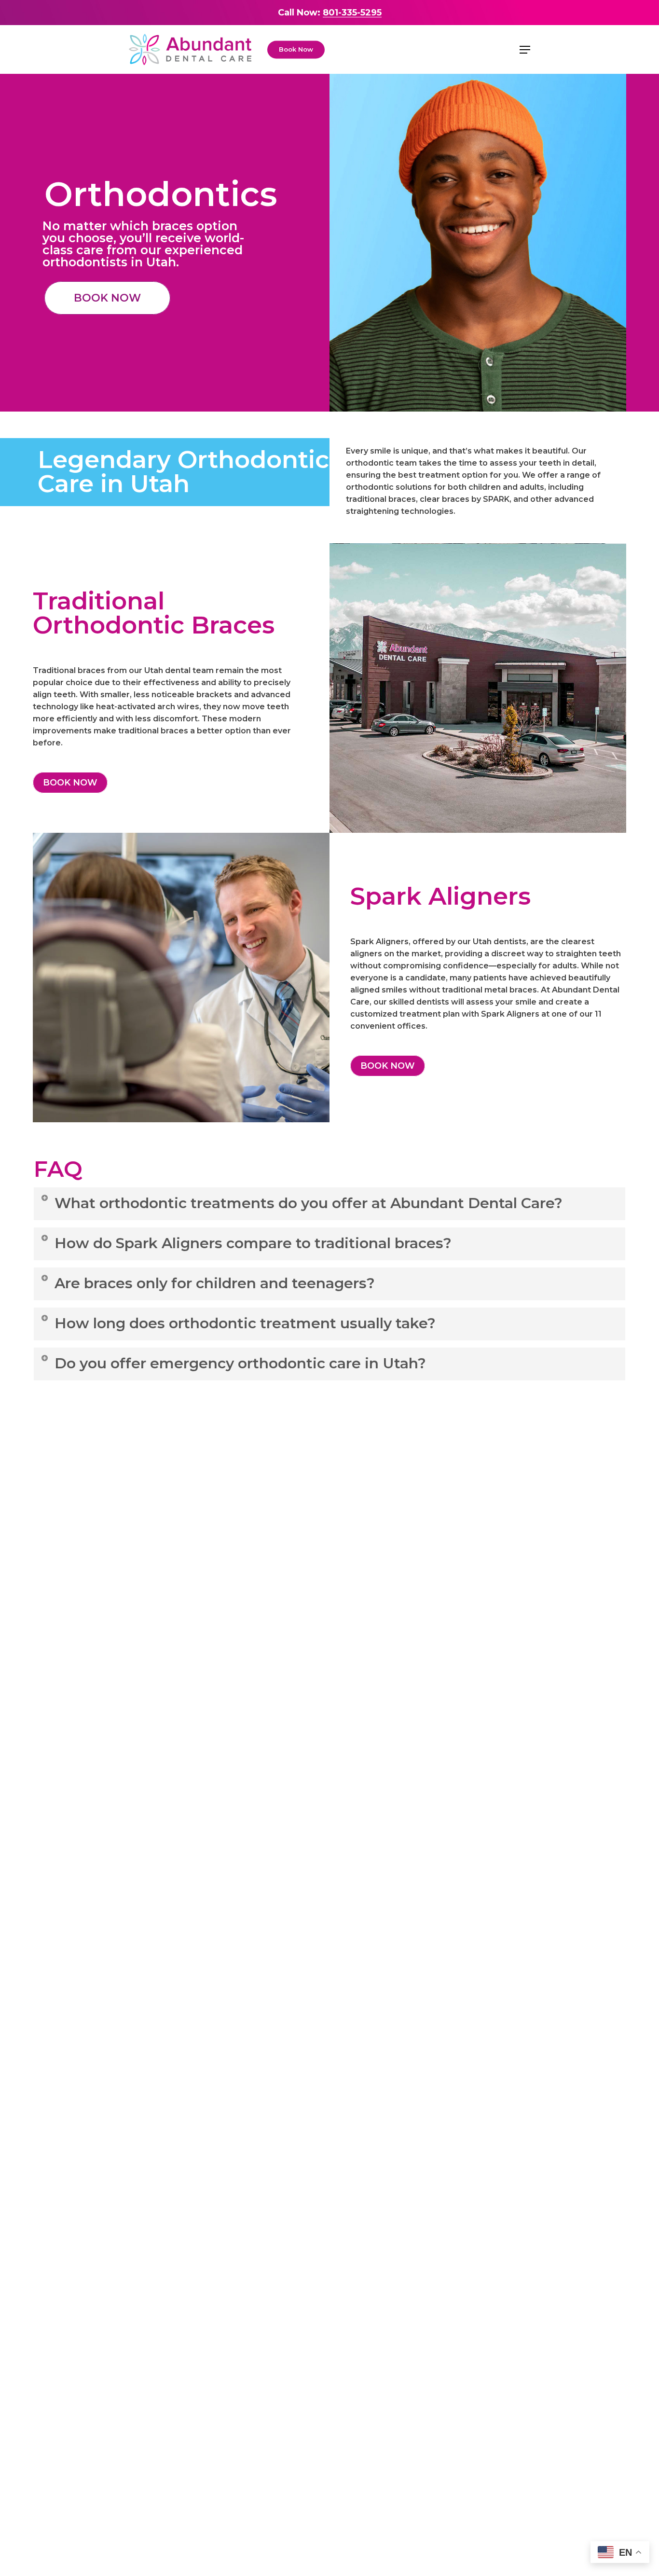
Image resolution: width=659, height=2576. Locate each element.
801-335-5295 (352, 13)
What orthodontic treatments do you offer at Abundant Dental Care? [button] (309, 1203)
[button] (525, 50)
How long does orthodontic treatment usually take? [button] (245, 1323)
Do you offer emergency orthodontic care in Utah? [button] (240, 1363)
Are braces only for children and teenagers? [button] (215, 1283)
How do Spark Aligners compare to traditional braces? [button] (253, 1243)
